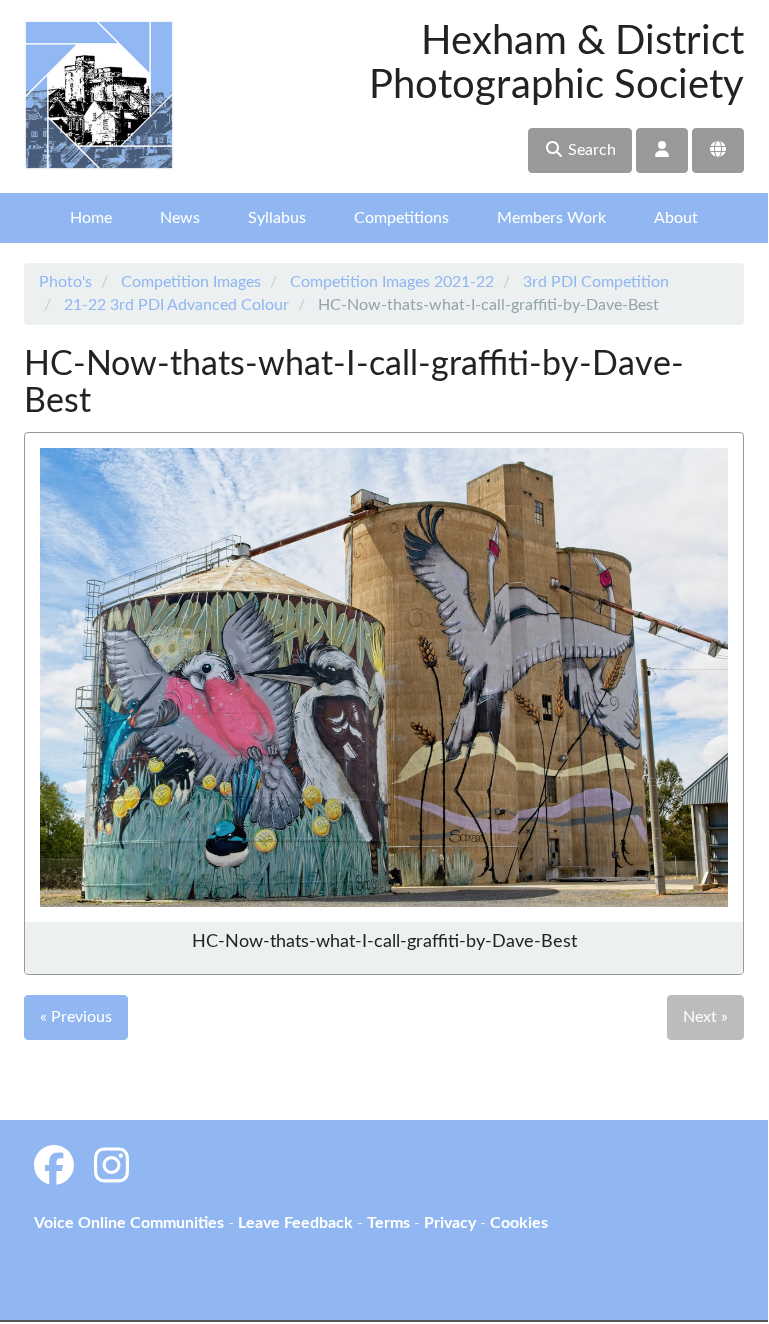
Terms (388, 1223)
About (676, 218)
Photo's (65, 282)
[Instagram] (111, 1168)
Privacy (450, 1223)
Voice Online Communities (129, 1223)
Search (590, 150)
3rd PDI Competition (596, 282)
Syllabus (277, 218)
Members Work (551, 218)
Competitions (401, 218)
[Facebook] (54, 1168)
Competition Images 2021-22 (392, 282)
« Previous (76, 1017)
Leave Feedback (295, 1223)
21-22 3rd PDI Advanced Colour (176, 305)
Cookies (519, 1223)
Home (91, 218)
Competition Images (191, 282)
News (180, 218)
